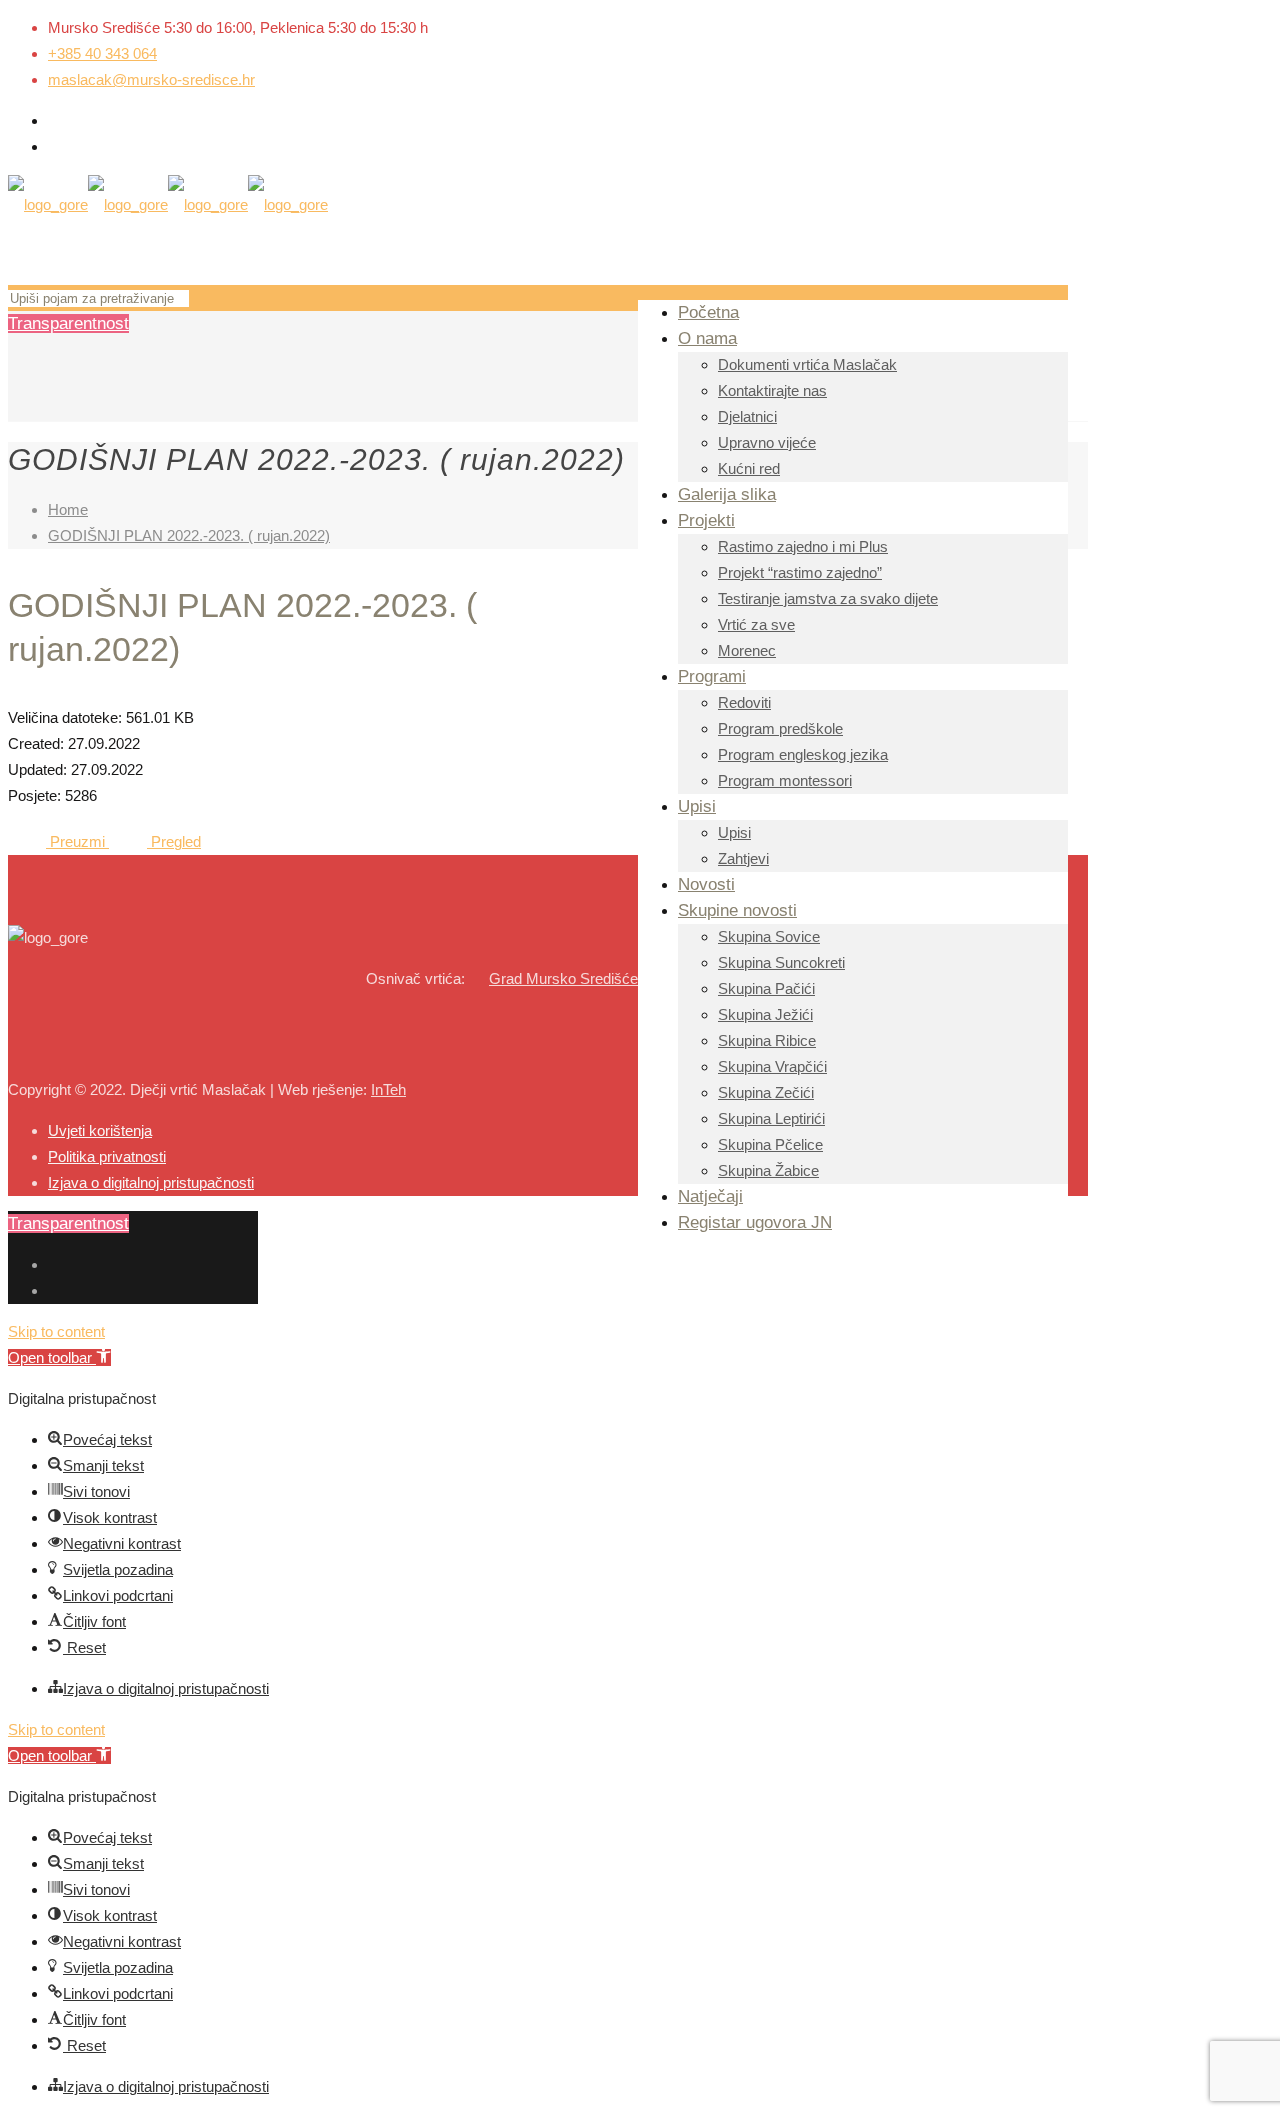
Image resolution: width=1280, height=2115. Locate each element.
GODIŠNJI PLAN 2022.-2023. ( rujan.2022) (189, 535)
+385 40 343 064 (102, 53)
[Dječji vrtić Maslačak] (168, 204)
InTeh (388, 1089)
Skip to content (56, 1331)
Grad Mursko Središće (563, 978)
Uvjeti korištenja (100, 1130)
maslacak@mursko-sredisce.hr (151, 79)
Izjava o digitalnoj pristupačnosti (151, 1182)
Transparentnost (68, 323)
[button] (59, 1357)
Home (68, 509)
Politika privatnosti (107, 1156)
